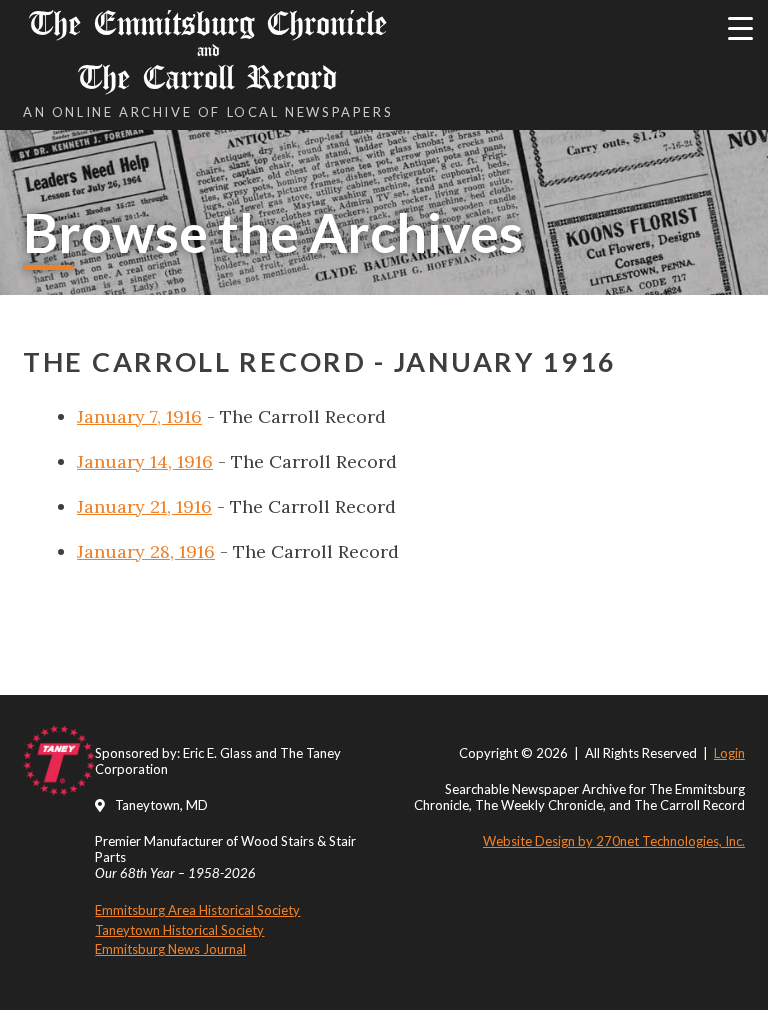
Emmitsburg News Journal (170, 949)
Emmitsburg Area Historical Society (197, 910)
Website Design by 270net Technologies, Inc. (614, 841)
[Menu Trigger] (740, 27)
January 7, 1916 (139, 416)
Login (729, 753)
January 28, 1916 (146, 551)
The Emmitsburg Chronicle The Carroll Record (208, 50)
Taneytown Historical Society (179, 930)
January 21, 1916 (144, 506)
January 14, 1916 (145, 461)
